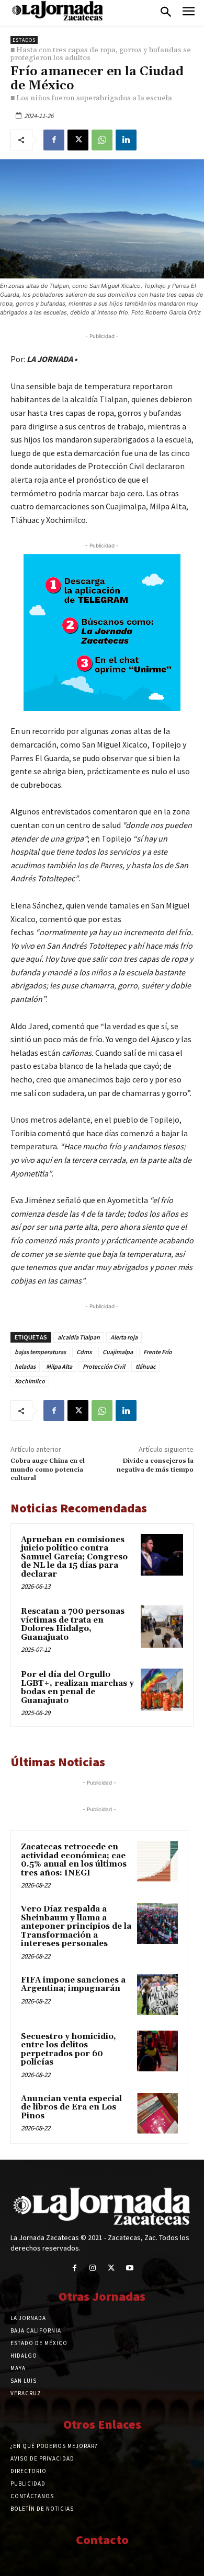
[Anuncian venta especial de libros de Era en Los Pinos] (157, 2113)
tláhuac (146, 1366)
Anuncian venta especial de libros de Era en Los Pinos (71, 2107)
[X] (78, 140)
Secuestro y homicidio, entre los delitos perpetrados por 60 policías (69, 2050)
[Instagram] (93, 2268)
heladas (25, 1366)
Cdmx (84, 1352)
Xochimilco (30, 1381)
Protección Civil (104, 1366)
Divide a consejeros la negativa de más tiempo (155, 1465)
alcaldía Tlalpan (79, 1337)
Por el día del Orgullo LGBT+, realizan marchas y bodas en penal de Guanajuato (77, 1688)
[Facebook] (54, 140)
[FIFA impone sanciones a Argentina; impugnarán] (157, 1995)
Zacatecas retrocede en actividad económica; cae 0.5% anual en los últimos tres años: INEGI (74, 1860)
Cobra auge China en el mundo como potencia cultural (48, 1470)
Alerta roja (124, 1337)
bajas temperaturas (40, 1352)
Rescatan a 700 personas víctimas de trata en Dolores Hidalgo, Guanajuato (73, 1624)
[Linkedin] (126, 140)
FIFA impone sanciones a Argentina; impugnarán (73, 1985)
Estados (24, 40)
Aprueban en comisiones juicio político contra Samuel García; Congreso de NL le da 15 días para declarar (74, 1557)
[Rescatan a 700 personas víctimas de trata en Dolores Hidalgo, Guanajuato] (162, 1627)
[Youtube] (129, 2268)
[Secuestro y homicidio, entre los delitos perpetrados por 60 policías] (157, 2051)
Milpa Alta (59, 1366)
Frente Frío (158, 1352)
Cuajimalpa (118, 1352)
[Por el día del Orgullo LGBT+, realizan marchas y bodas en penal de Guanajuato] (162, 1690)
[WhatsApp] (102, 140)
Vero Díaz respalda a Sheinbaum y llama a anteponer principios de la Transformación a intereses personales (76, 1926)
